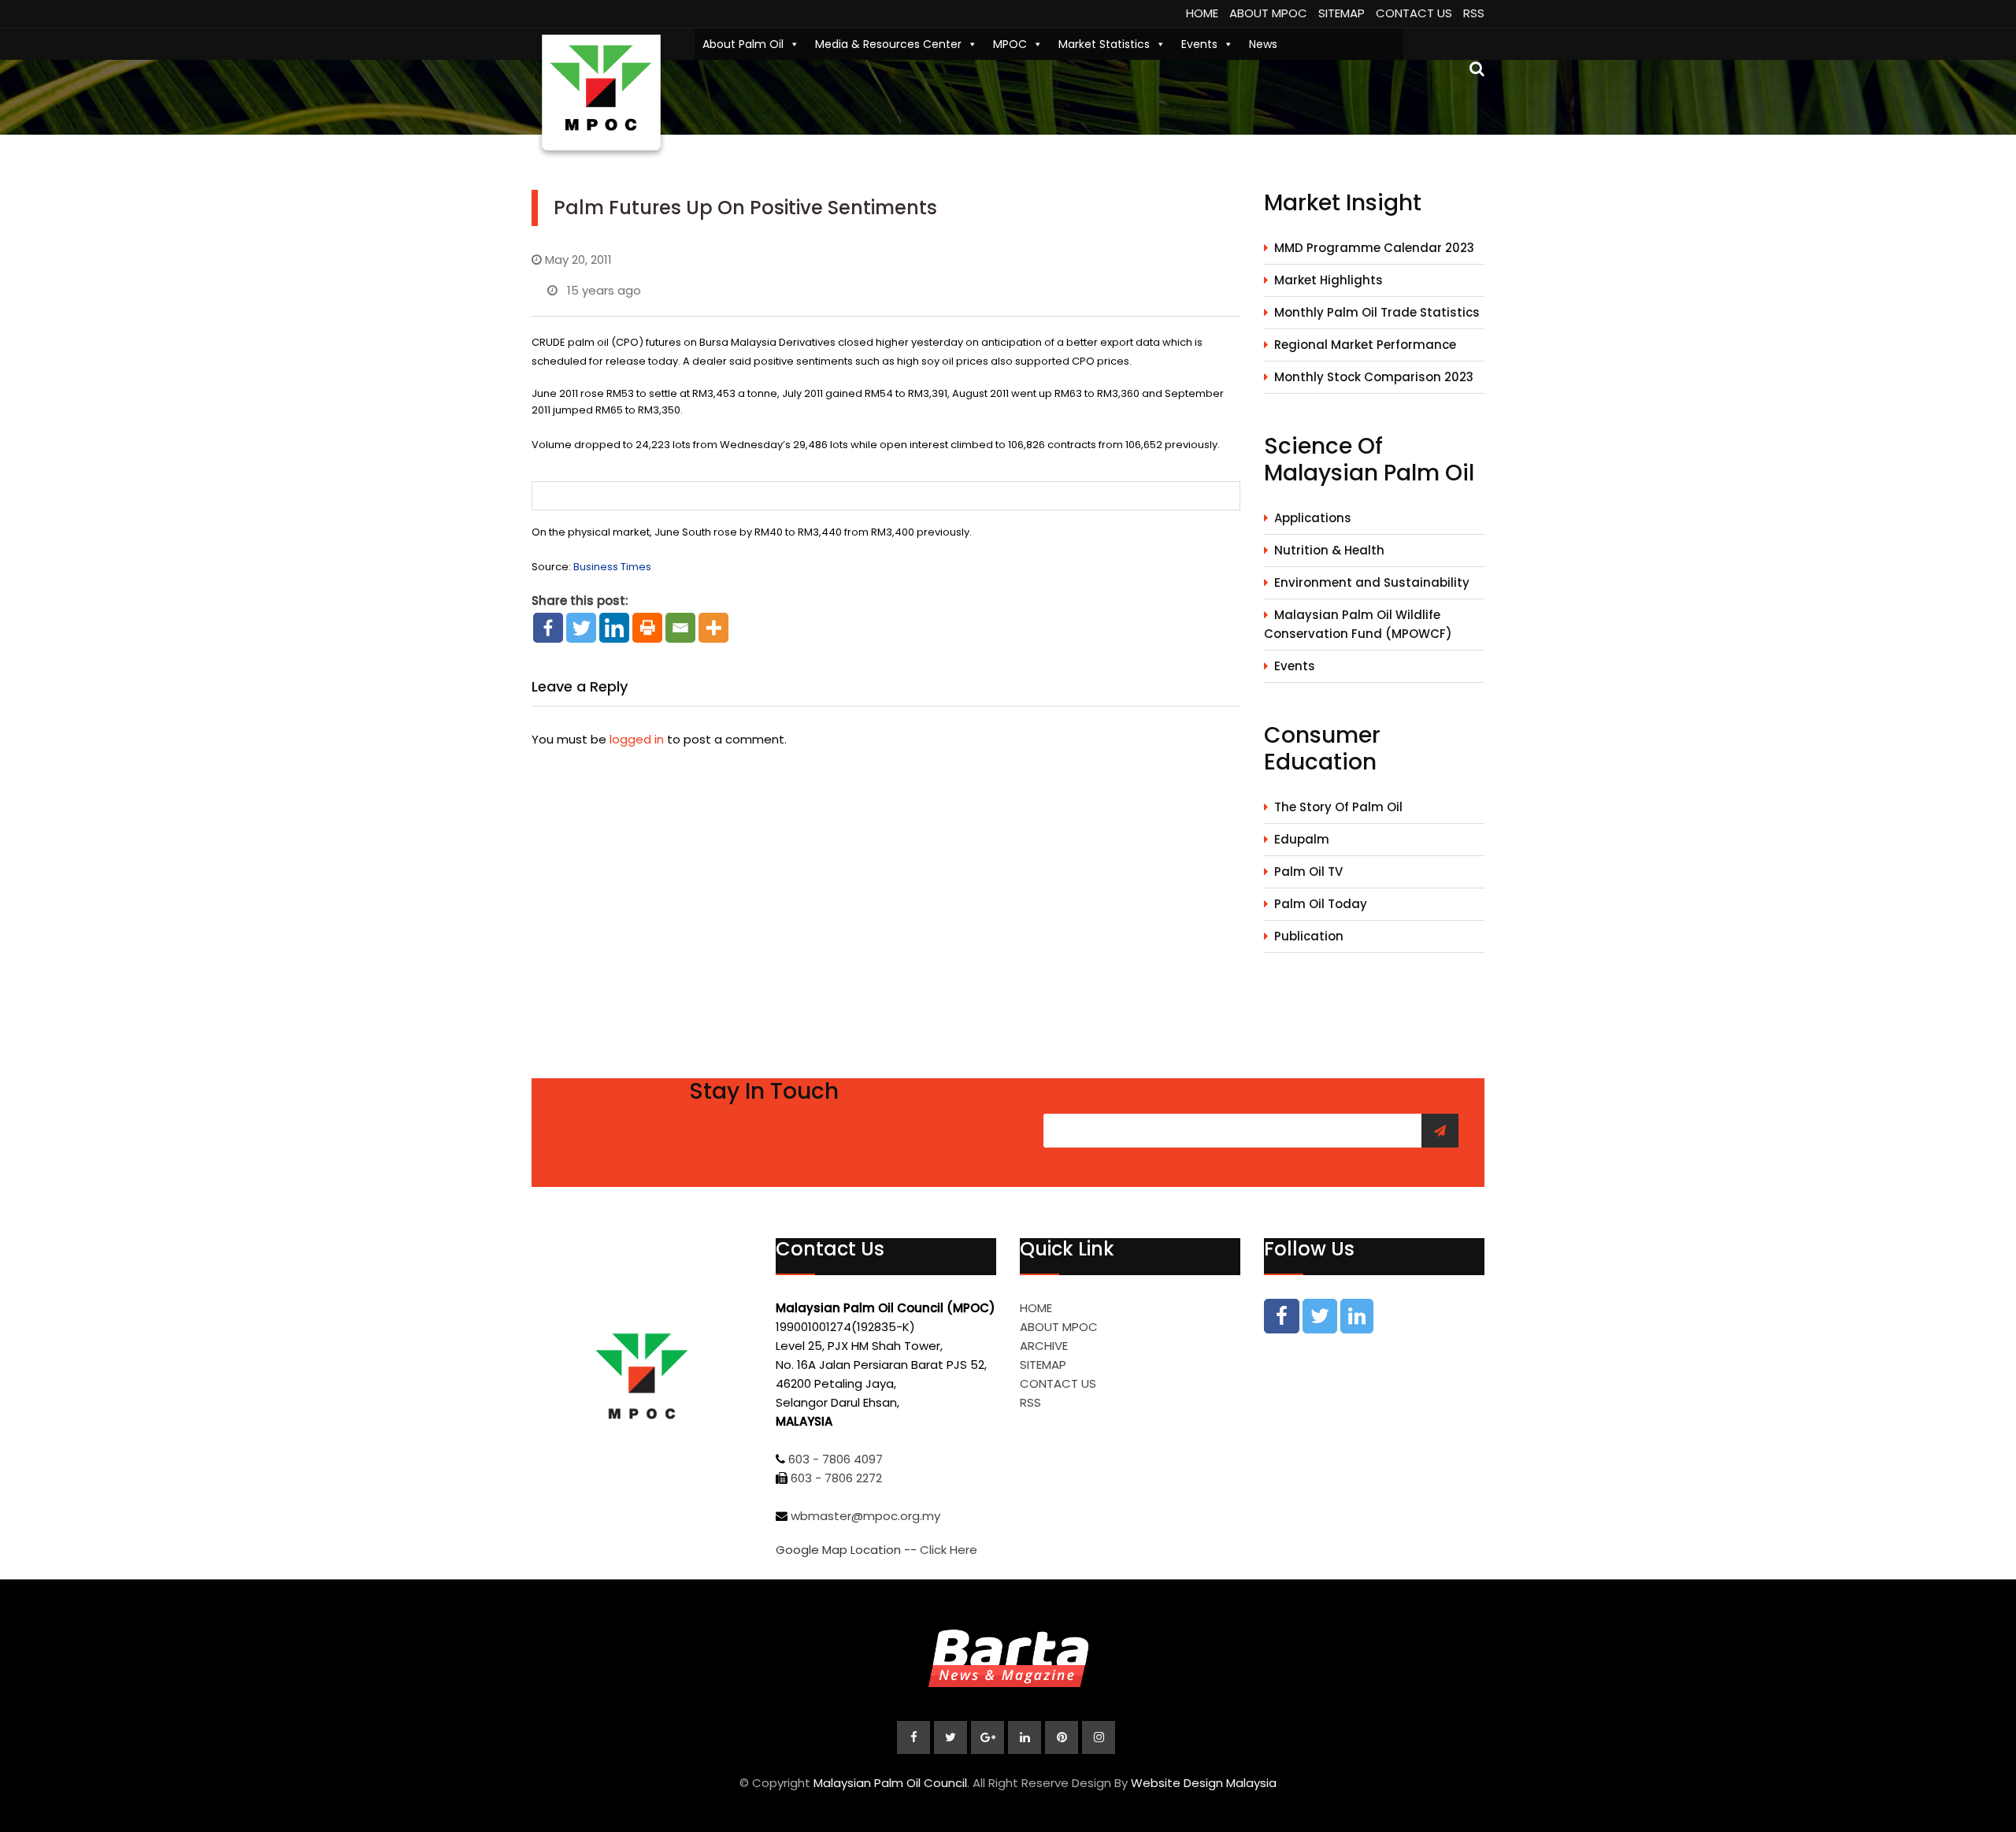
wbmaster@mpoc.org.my (865, 1516)
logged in (637, 739)
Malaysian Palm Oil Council (890, 1783)
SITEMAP (1342, 13)
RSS (1474, 13)
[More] (713, 628)
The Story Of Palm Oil (1338, 807)
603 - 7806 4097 (836, 1459)
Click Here (949, 1550)
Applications (1313, 518)
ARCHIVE (1044, 1346)
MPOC (1010, 44)
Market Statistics (1104, 44)
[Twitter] (581, 628)
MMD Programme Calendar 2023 (1374, 248)
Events (1199, 44)
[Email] (680, 628)
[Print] (647, 628)
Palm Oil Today (1321, 904)
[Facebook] (548, 628)
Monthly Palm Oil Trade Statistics (1377, 312)
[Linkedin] (614, 628)
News (1263, 44)
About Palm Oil (743, 44)
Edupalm (1302, 839)
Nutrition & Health (1329, 550)
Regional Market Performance (1365, 345)
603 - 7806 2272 (836, 1478)
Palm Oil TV (1308, 871)
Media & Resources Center (888, 44)
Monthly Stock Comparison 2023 (1374, 377)
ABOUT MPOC (1268, 13)
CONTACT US (1414, 13)
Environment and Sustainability (1372, 582)
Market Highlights (1329, 280)
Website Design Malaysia (1204, 1783)
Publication (1309, 936)
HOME (1202, 13)
